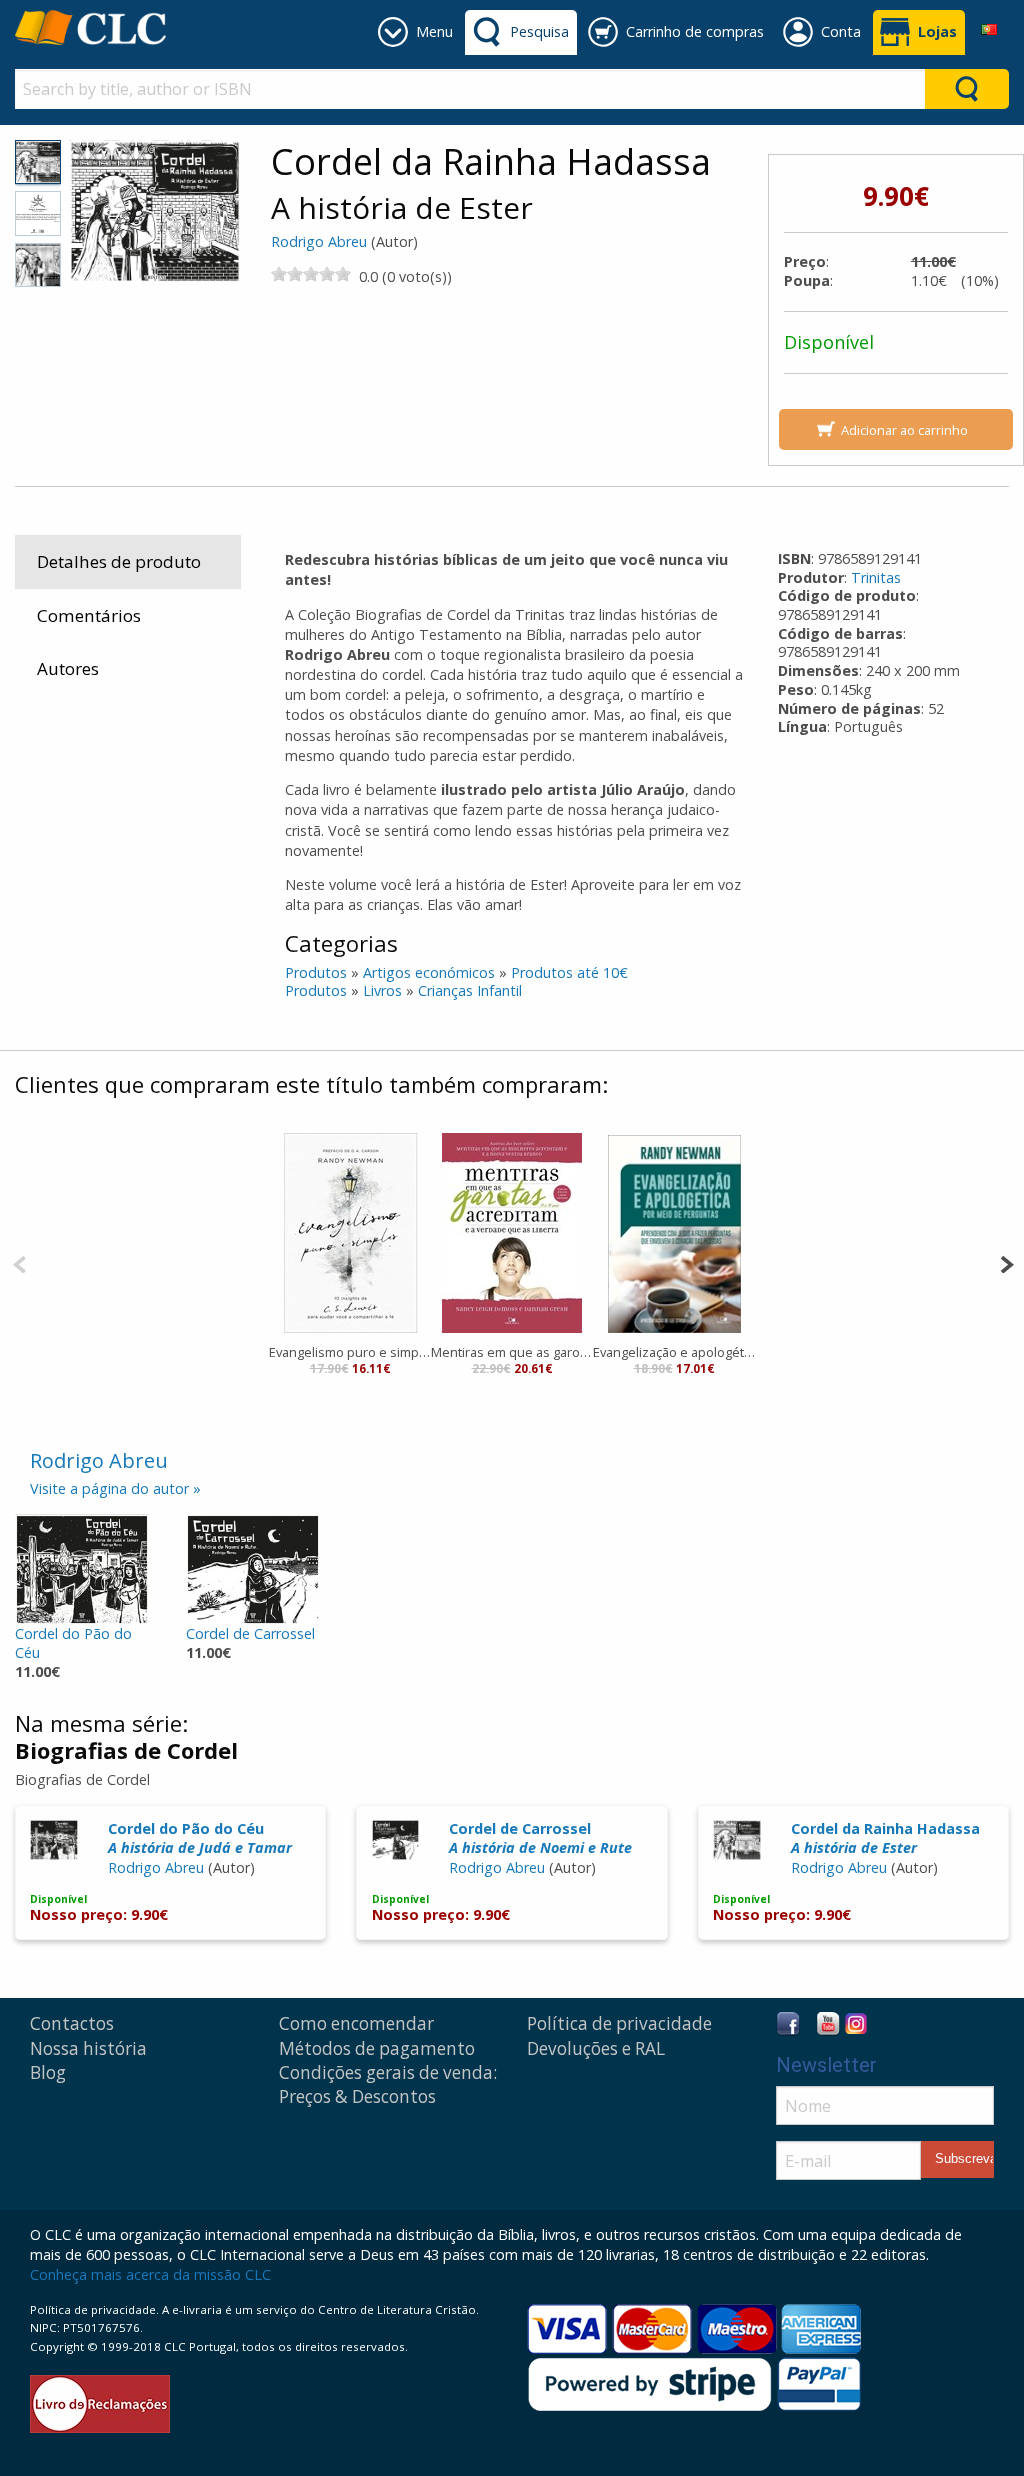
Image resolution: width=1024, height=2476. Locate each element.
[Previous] (19, 1262)
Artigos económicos (429, 972)
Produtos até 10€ (569, 972)
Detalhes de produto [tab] (119, 561)
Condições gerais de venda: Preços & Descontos (388, 2084)
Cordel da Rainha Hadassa (885, 1838)
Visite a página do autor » (115, 1488)
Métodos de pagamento (377, 2048)
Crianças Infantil (470, 990)
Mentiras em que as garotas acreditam (512, 1352)
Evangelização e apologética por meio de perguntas (674, 1352)
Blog (48, 2072)
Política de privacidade (619, 2023)
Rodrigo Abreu (319, 241)
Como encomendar (356, 2023)
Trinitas (876, 577)
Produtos (316, 972)
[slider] (311, 274)
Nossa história (88, 2048)
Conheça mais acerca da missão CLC (150, 2274)
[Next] (1006, 1262)
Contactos (72, 2023)
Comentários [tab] (89, 615)
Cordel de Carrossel (250, 1633)
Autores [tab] (68, 668)
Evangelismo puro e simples (350, 1352)
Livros (382, 990)
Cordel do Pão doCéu (73, 1643)
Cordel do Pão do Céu (200, 1838)
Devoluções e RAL (596, 2048)
